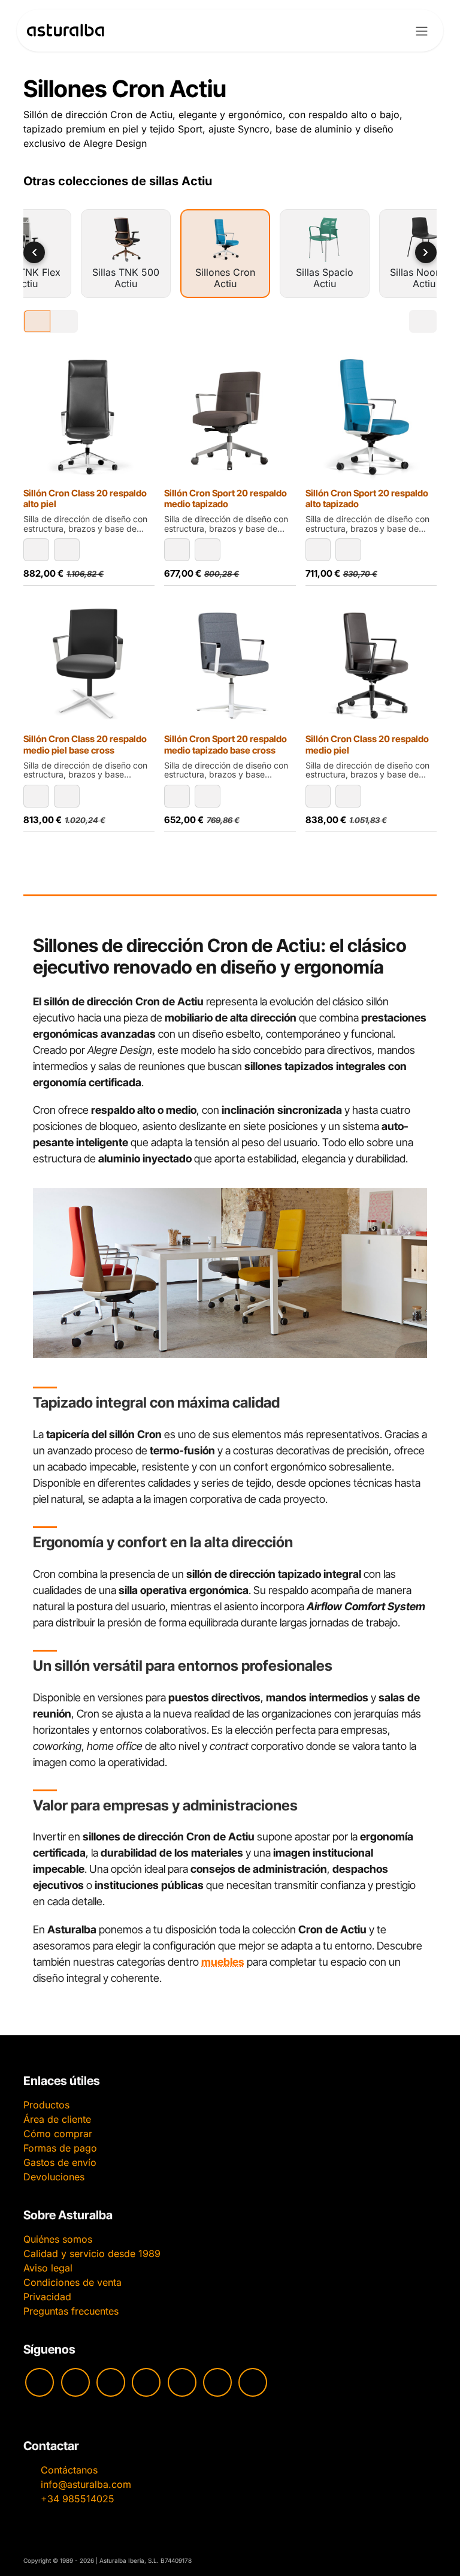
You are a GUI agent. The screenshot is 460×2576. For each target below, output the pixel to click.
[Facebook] (111, 2382)
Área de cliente (57, 2119)
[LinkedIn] (253, 2382)
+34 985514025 (78, 2499)
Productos (46, 2105)
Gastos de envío (60, 2162)
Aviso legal (48, 2268)
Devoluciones (54, 2177)
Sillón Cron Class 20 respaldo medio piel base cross (85, 744)
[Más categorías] (426, 252)
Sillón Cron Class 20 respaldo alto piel (85, 498)
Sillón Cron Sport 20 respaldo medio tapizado (226, 498)
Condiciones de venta (72, 2282)
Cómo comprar (58, 2134)
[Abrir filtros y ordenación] (423, 321)
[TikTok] (146, 2382)
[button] (36, 550)
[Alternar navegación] (422, 31)
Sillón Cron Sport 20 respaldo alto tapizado (367, 498)
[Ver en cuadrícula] (37, 321)
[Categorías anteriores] (34, 252)
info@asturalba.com (86, 2484)
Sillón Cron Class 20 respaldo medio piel (367, 744)
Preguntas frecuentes (71, 2311)
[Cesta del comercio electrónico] (390, 31)
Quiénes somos (58, 2239)
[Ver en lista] (64, 321)
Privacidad (47, 2297)
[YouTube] (40, 2382)
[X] (217, 2382)
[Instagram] (75, 2382)
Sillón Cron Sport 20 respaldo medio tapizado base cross (226, 744)
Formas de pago (60, 2148)
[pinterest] (182, 2382)
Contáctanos (69, 2470)
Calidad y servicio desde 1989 (92, 2253)
